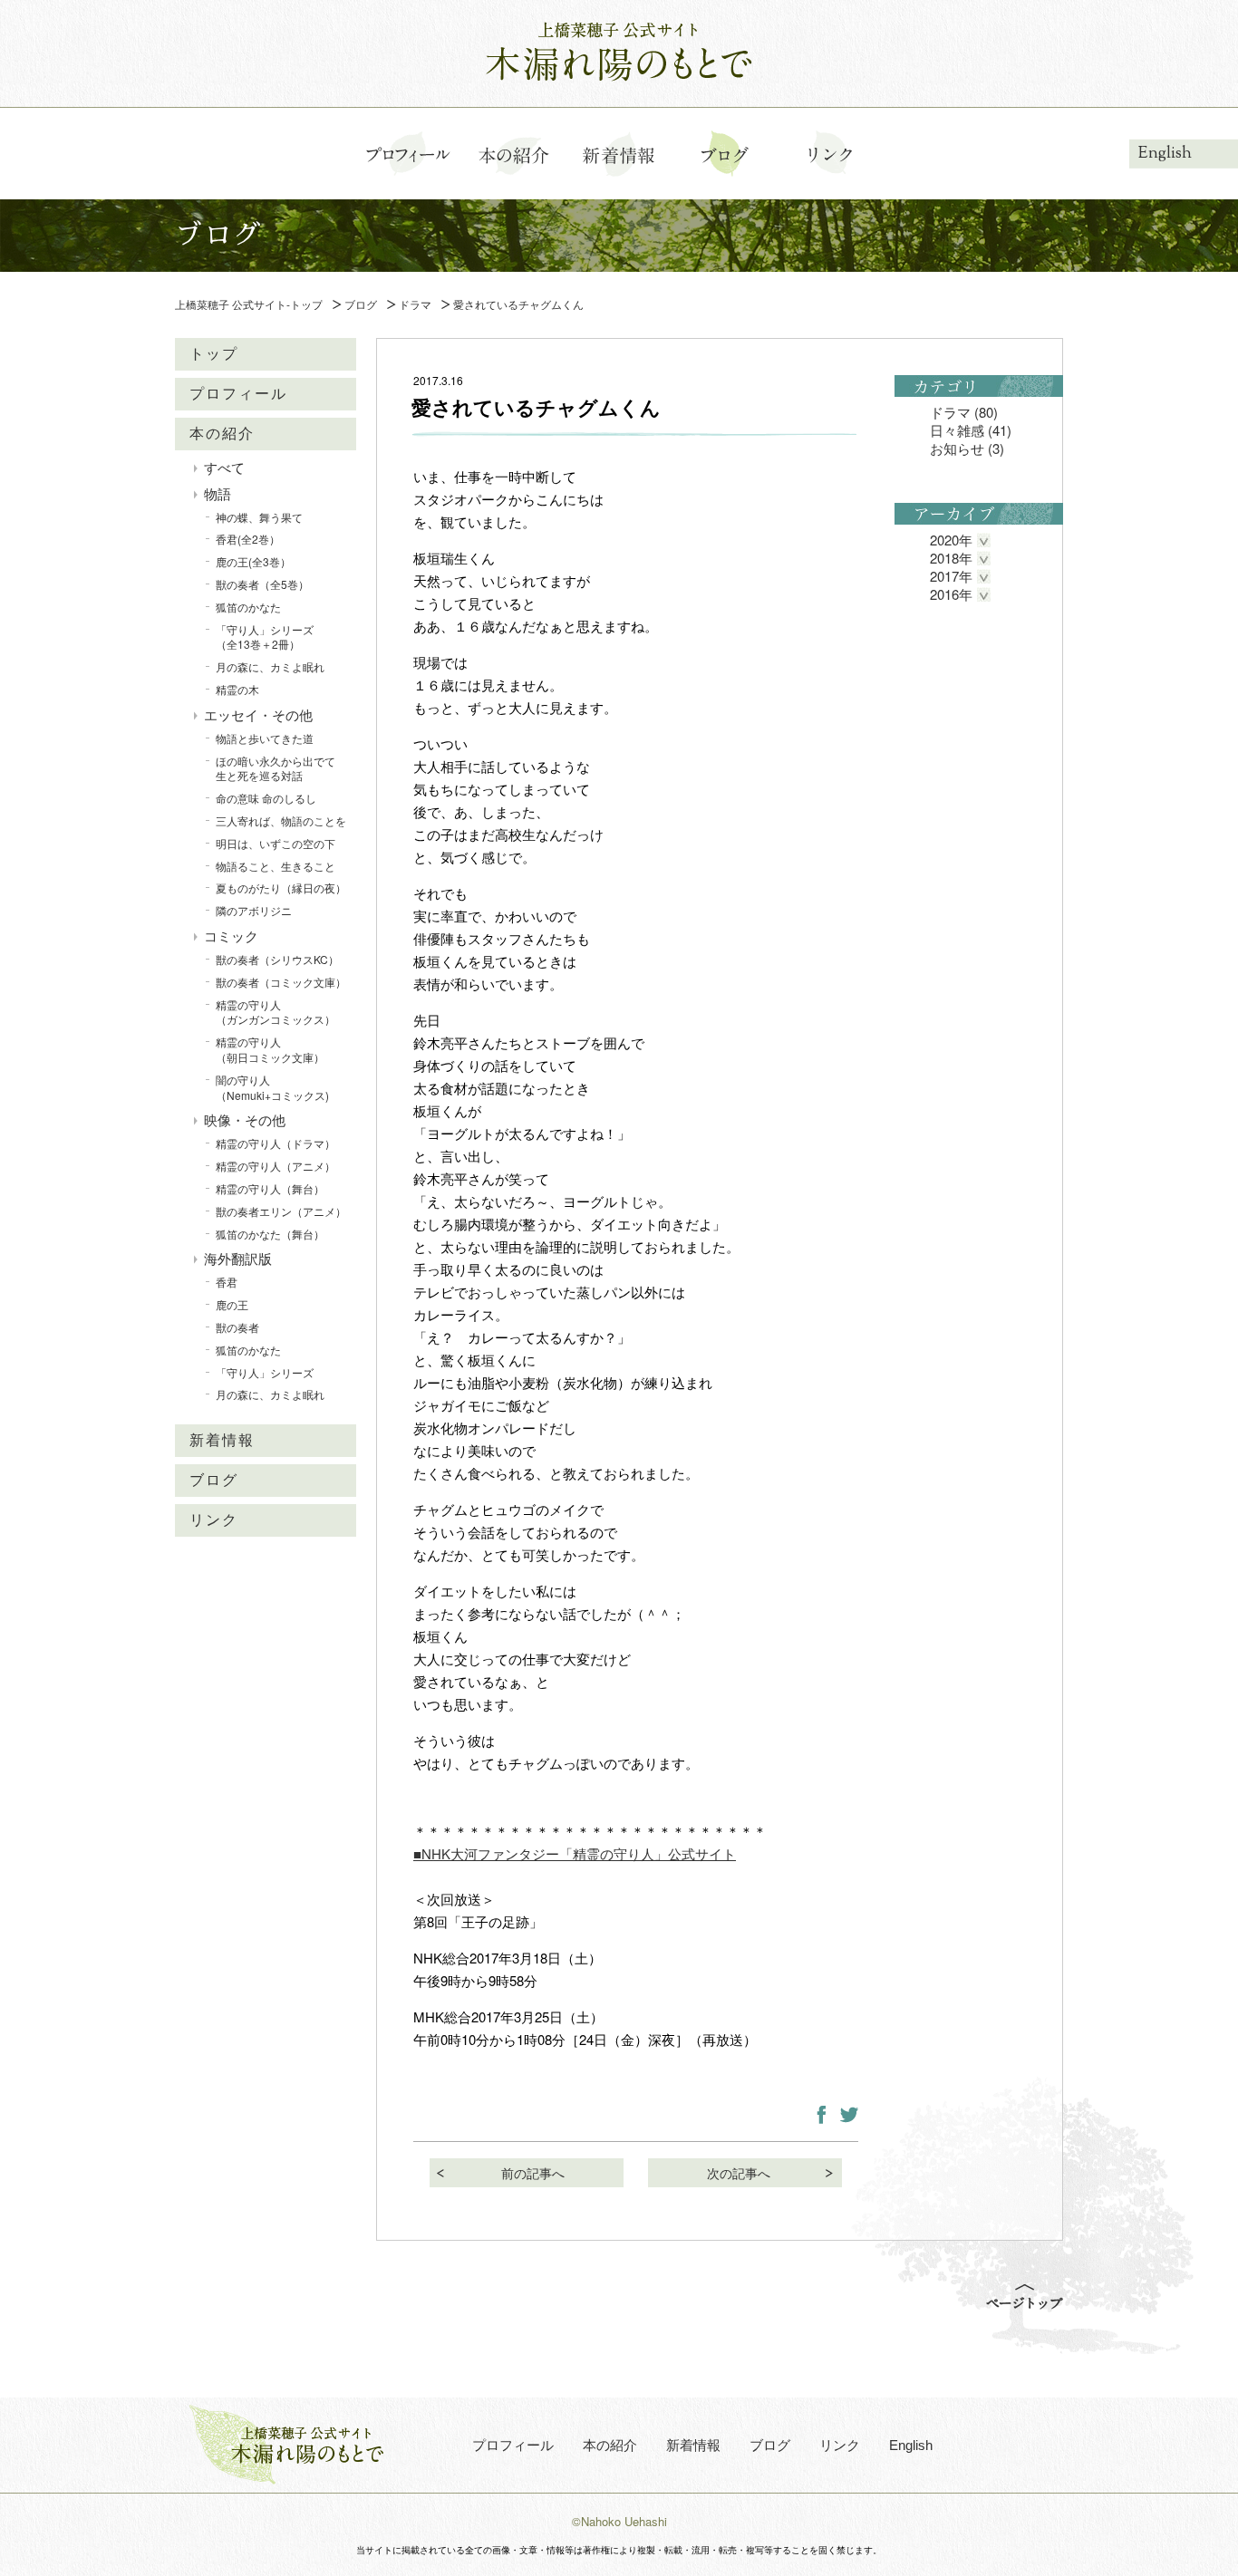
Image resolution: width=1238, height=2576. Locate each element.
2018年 (951, 558)
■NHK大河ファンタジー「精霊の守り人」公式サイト (575, 1853)
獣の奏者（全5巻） (262, 584)
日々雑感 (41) (971, 430)
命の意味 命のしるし (266, 799)
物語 (218, 493)
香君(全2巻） (248, 540)
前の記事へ (533, 2173)
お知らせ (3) (967, 448)
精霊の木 (237, 689)
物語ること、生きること (276, 866)
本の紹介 (222, 434)
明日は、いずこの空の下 (276, 843)
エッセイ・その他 (258, 714)
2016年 (951, 594)
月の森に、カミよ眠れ (270, 667)
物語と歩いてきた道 (265, 738)
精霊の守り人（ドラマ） (276, 1144)
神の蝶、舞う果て (259, 517)
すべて (224, 467)
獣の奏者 (237, 1327)
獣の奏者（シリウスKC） (277, 959)
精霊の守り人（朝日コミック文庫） (270, 1050)
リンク (214, 1520)
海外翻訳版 (238, 1259)
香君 (227, 1283)
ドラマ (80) (964, 412)
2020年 (951, 540)
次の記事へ (739, 2173)
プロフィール (238, 394)
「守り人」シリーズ (265, 1372)
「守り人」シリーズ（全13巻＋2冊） (265, 637)
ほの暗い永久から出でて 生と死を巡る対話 (281, 768)
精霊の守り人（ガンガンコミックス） (276, 1012)
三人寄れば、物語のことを (281, 820)
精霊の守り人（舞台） (270, 1188)
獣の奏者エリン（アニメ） (281, 1211)
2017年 (951, 576)
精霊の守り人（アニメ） (276, 1167)
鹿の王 (232, 1305)
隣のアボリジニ (254, 911)
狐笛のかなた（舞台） (270, 1234)
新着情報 (222, 1440)
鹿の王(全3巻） (253, 562)
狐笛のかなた (248, 607)
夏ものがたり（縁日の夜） (281, 888)
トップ (214, 354)
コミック (231, 936)
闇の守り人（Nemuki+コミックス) (272, 1087)
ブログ (214, 1480)
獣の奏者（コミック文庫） (281, 982)
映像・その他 (245, 1120)
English (1165, 153)
